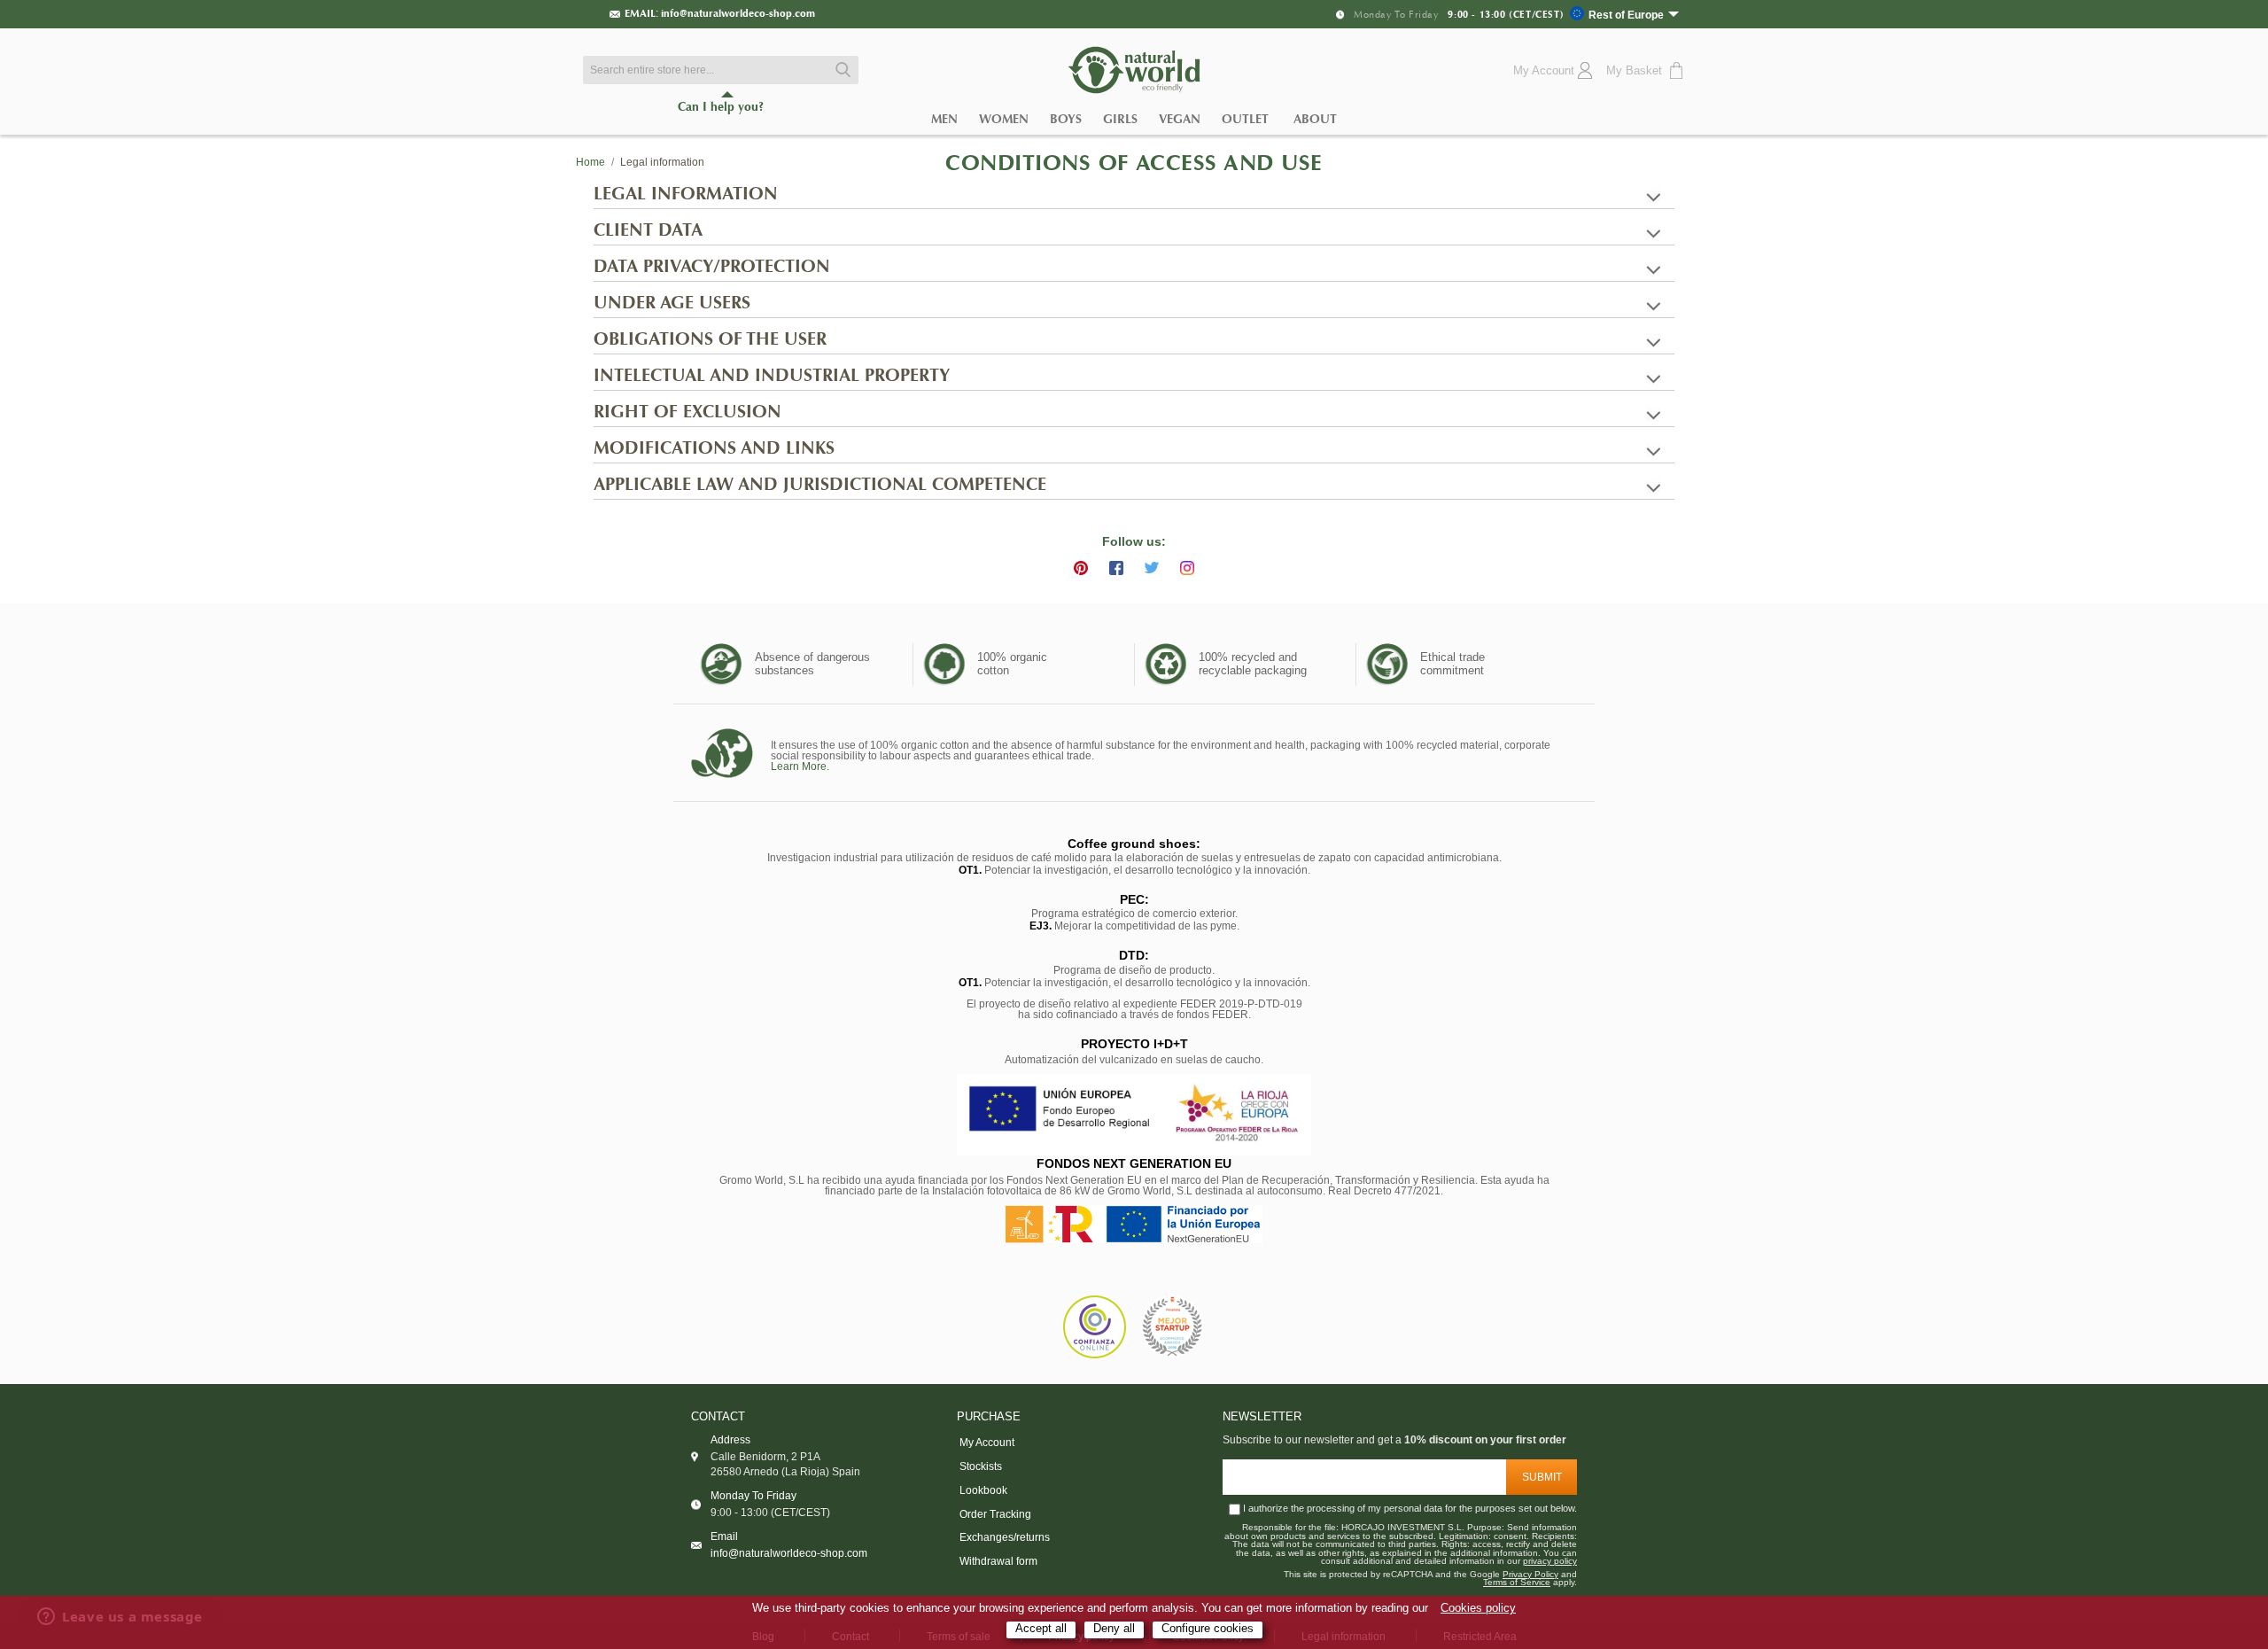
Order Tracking (995, 1514)
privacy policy (1550, 1561)
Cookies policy (1478, 1608)
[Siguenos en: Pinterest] (1081, 568)
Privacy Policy (1530, 1575)
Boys (1066, 119)
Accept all (1041, 1629)
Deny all (1114, 1629)
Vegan (1180, 119)
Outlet (1245, 119)
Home (590, 162)
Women (1004, 119)
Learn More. (800, 766)
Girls (1120, 119)
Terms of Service (1517, 1583)
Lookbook (983, 1490)
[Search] (841, 70)
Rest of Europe (1626, 15)
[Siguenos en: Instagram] (1187, 568)
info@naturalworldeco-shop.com (738, 13)
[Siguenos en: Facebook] (1116, 568)
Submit (1542, 1477)
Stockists (981, 1466)
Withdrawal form (998, 1561)
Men (944, 119)
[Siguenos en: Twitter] (1152, 568)
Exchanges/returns (1005, 1537)
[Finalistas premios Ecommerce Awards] (1172, 1328)
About (1315, 119)
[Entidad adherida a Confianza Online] (1095, 1327)
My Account (987, 1443)
